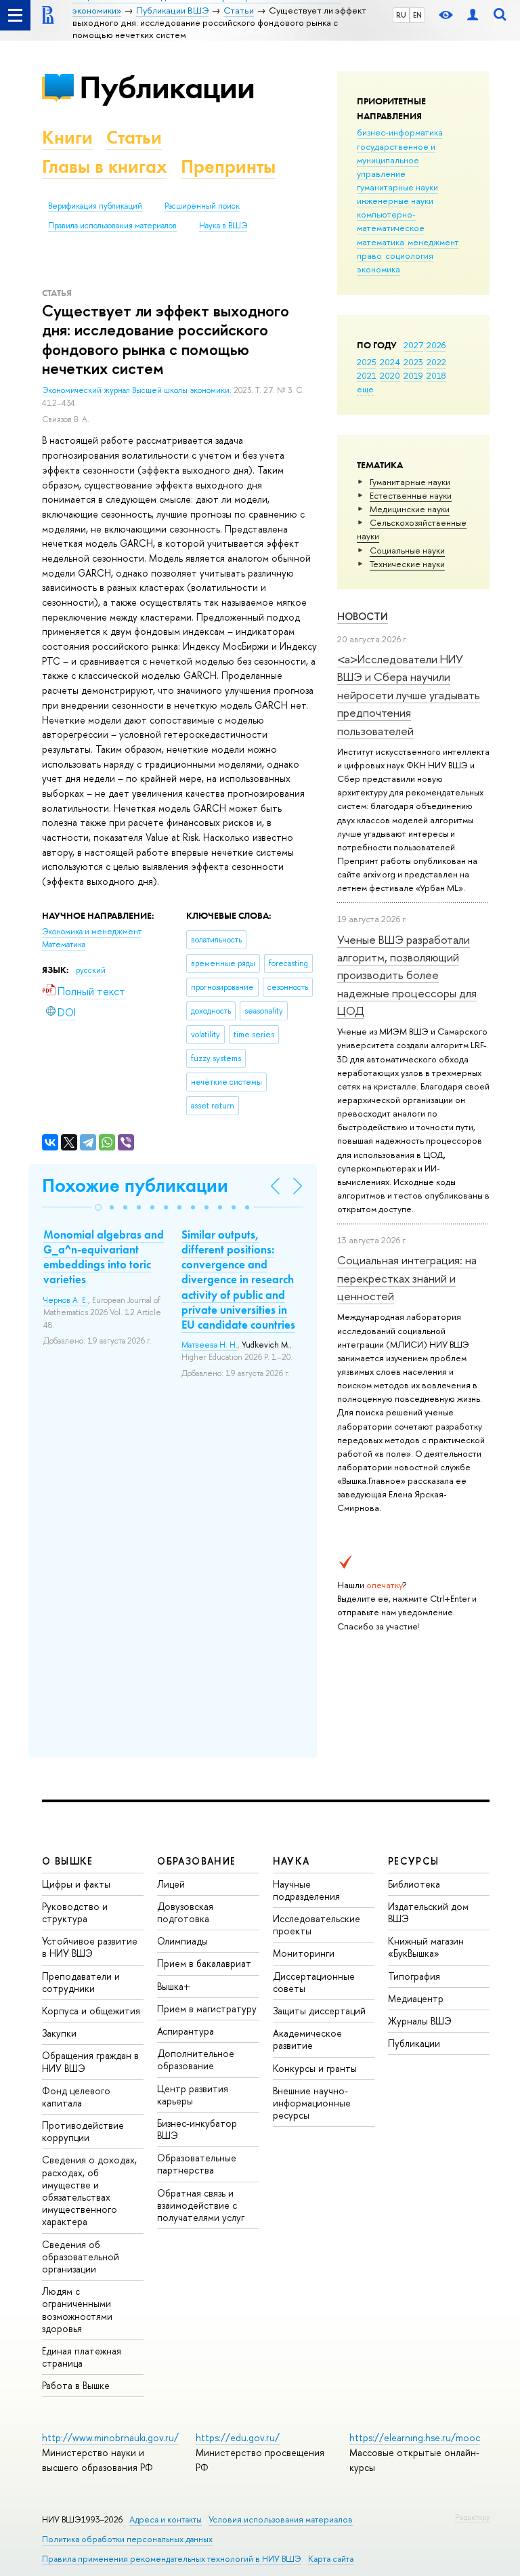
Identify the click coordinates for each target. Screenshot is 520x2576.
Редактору (472, 2517)
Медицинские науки (410, 509)
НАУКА (291, 1861)
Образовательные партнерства (197, 2164)
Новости (363, 616)
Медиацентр (416, 1998)
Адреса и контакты (166, 2519)
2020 (390, 375)
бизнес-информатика (400, 132)
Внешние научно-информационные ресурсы (312, 2103)
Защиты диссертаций (319, 2011)
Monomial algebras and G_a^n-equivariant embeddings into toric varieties (104, 1257)
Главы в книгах (105, 166)
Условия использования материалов (281, 2519)
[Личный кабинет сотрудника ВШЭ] (473, 15)
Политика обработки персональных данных (127, 2539)
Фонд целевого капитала (76, 2097)
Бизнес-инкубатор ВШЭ (197, 2129)
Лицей (171, 1884)
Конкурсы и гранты (315, 2068)
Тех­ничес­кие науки (407, 564)
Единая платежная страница (82, 2357)
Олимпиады (182, 1941)
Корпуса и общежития (91, 2011)
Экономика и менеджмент (92, 932)
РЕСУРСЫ (414, 1861)
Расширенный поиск (202, 206)
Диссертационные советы (314, 1982)
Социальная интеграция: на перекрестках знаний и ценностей (407, 1278)
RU (401, 15)
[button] (98, 1207)
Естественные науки (411, 495)
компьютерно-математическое (391, 221)
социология (409, 255)
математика (381, 242)
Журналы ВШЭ (420, 2021)
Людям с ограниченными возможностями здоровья (77, 2310)
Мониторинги (304, 1953)
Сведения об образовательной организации (81, 2257)
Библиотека (414, 1884)
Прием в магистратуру (207, 2009)
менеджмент (433, 242)
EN (417, 15)
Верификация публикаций (95, 206)
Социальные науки (407, 550)
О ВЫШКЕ (68, 1861)
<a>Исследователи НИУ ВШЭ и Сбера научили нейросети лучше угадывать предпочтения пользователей (409, 694)
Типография (414, 1976)
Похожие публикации (135, 1185)
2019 (413, 375)
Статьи (134, 137)
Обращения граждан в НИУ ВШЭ (90, 2061)
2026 (436, 345)
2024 (390, 362)
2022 (436, 362)
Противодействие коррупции (83, 2131)
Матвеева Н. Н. (210, 1345)
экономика (378, 269)
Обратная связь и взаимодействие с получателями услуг (201, 2205)
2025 (367, 362)
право (369, 255)
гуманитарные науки (397, 187)
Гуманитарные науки (410, 482)
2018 (436, 375)
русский (91, 970)
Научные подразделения (306, 1890)
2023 (413, 362)
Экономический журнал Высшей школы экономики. (138, 390)
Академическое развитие (307, 2039)
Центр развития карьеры (193, 2095)
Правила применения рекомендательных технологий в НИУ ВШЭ (172, 2559)
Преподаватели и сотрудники (81, 1982)
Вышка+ (174, 1986)
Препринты (228, 166)
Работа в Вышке (76, 2385)
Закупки (59, 2033)
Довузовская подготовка (185, 1912)
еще (365, 389)
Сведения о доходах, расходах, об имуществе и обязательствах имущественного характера (89, 2190)
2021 (367, 375)
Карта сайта (331, 2559)
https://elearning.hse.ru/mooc (415, 2437)
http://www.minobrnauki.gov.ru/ (110, 2437)
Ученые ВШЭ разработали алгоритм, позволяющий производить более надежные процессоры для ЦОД (407, 975)
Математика (64, 944)
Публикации (167, 87)
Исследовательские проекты (317, 1925)
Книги (67, 137)
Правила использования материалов (112, 226)
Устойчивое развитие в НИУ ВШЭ (90, 1947)
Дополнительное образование (196, 2059)
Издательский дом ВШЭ (428, 1912)
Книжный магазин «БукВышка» (426, 1947)
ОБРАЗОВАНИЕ (196, 1861)
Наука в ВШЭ (223, 226)
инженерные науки (395, 201)
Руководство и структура (75, 1912)
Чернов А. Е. (66, 1300)
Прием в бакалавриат (204, 1963)
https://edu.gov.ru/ (238, 2437)
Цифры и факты (76, 1884)
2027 (413, 345)
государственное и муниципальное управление (396, 160)
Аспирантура (186, 2031)
